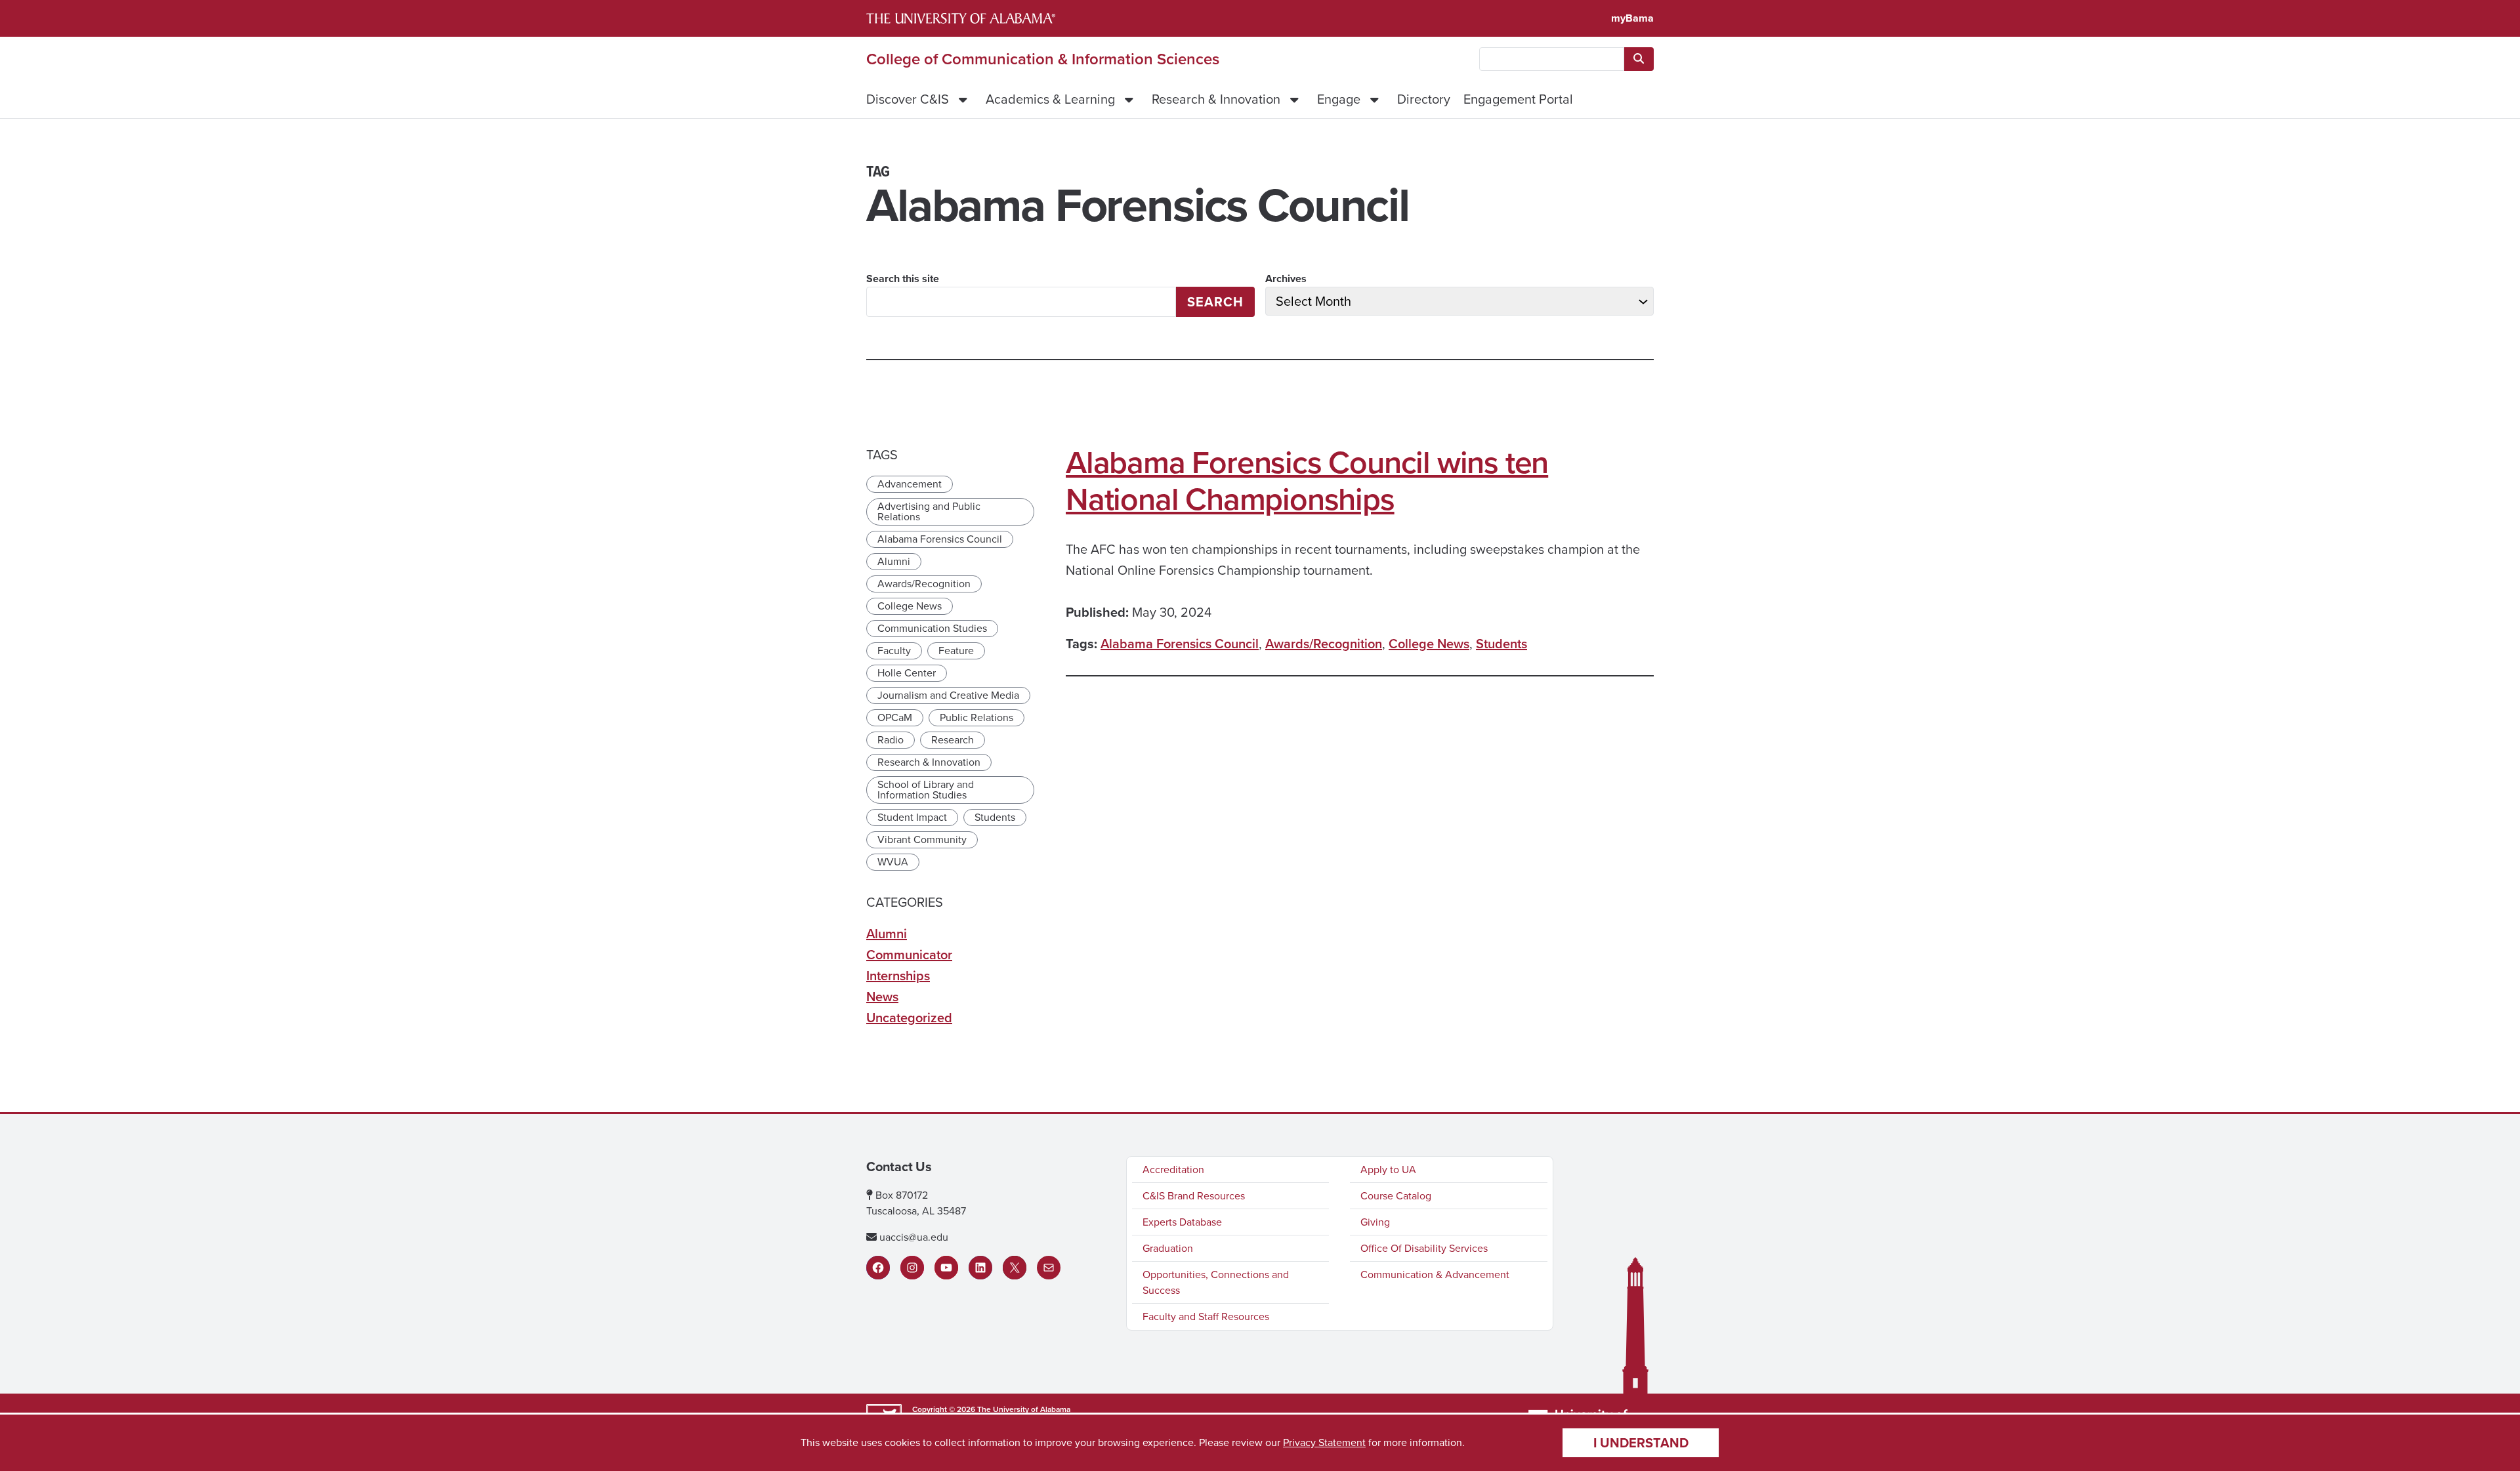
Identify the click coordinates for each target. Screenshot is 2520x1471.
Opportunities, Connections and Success (1216, 1282)
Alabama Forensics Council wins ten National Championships (1307, 481)
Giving (1375, 1222)
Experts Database (1182, 1222)
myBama (1632, 18)
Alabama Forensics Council (1180, 644)
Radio (891, 740)
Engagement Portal (1518, 99)
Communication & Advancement (1435, 1274)
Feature (956, 651)
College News (1429, 644)
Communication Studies (932, 628)
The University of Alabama (1024, 1409)
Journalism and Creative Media (948, 695)
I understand (1641, 1443)
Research (953, 740)
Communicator (909, 955)
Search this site (903, 279)
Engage (1339, 99)
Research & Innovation (1216, 99)
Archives (1286, 279)
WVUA (893, 862)
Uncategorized (909, 1018)
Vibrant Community (922, 839)
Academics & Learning (1050, 99)
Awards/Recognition (1324, 644)
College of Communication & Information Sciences (1043, 59)
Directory (1424, 99)
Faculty (894, 651)
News (882, 997)
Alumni (894, 561)
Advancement (910, 484)
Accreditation (1173, 1170)
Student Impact (912, 817)
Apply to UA (1388, 1170)
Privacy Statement (1324, 1442)
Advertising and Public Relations (929, 511)
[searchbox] (1552, 59)
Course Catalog (1396, 1196)
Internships (898, 976)
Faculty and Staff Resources (1206, 1316)
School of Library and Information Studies (926, 790)
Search (1215, 302)
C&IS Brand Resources (1194, 1196)
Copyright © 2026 (944, 1409)
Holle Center (907, 673)
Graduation (1168, 1248)
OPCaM (895, 717)
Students (1501, 644)
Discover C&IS (908, 99)
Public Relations (976, 717)
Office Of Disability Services (1424, 1248)
